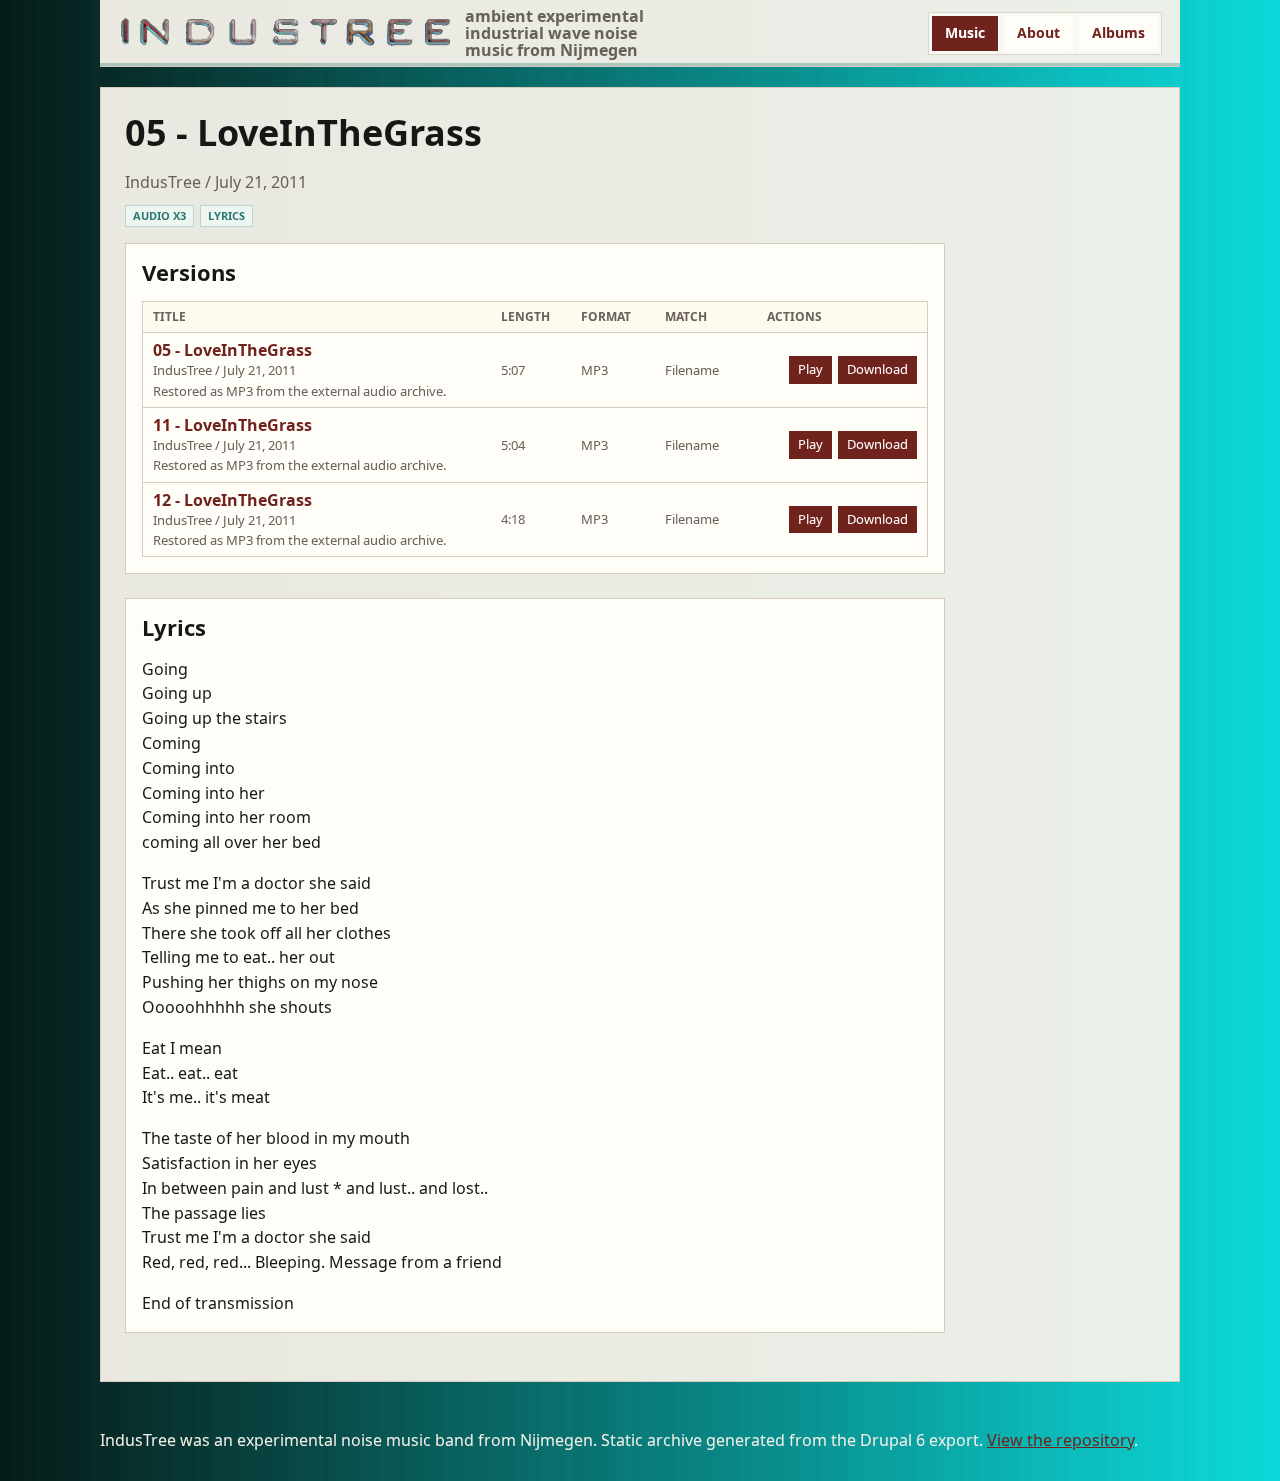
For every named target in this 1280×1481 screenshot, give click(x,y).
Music (965, 32)
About (1038, 32)
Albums (1118, 32)
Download (877, 369)
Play (810, 369)
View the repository (1060, 1440)
